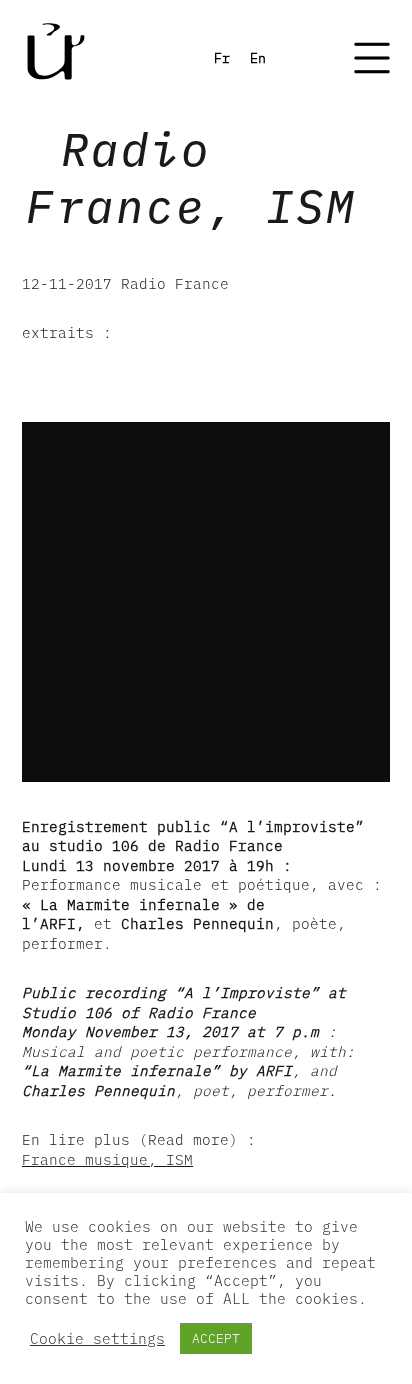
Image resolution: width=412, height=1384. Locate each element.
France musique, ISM (107, 1159)
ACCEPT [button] (216, 1338)
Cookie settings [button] (97, 1339)
